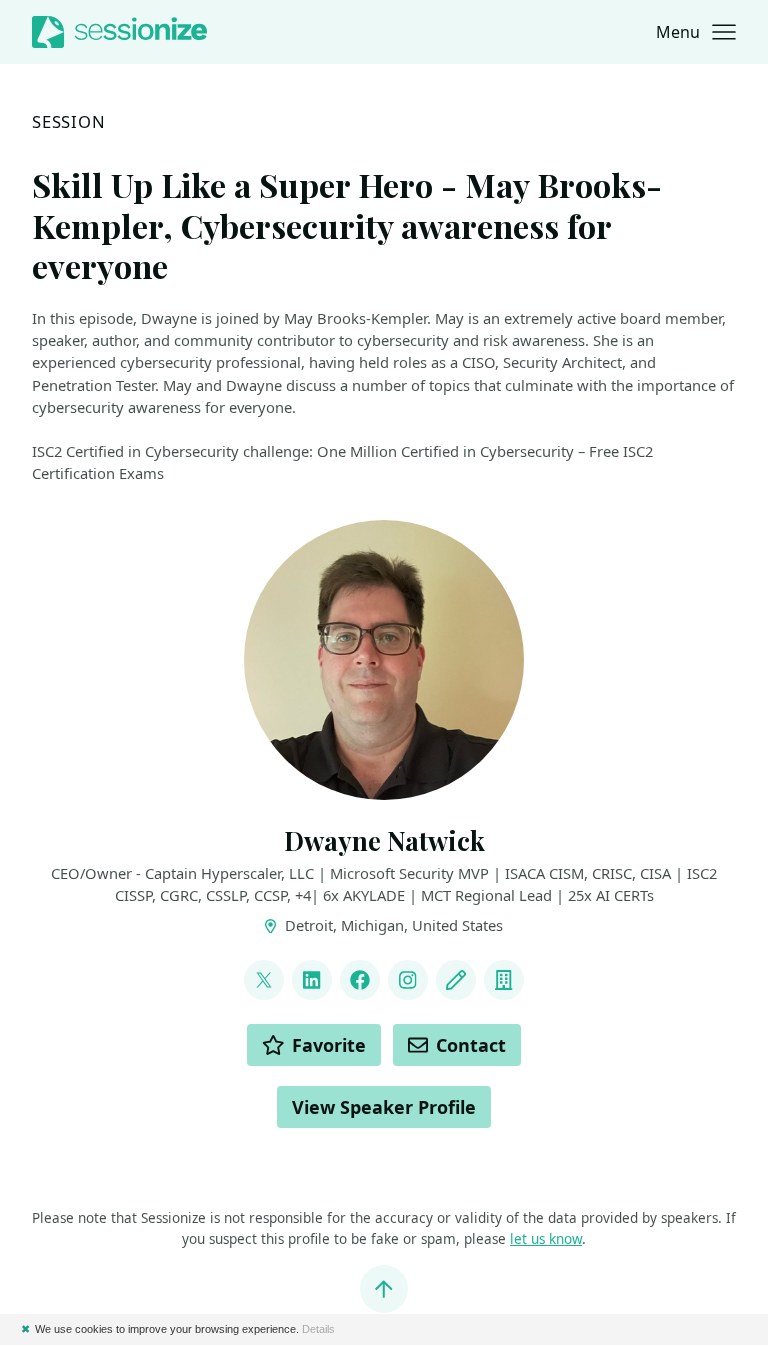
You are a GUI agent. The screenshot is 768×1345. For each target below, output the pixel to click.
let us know (546, 1239)
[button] (696, 32)
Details (318, 1329)
